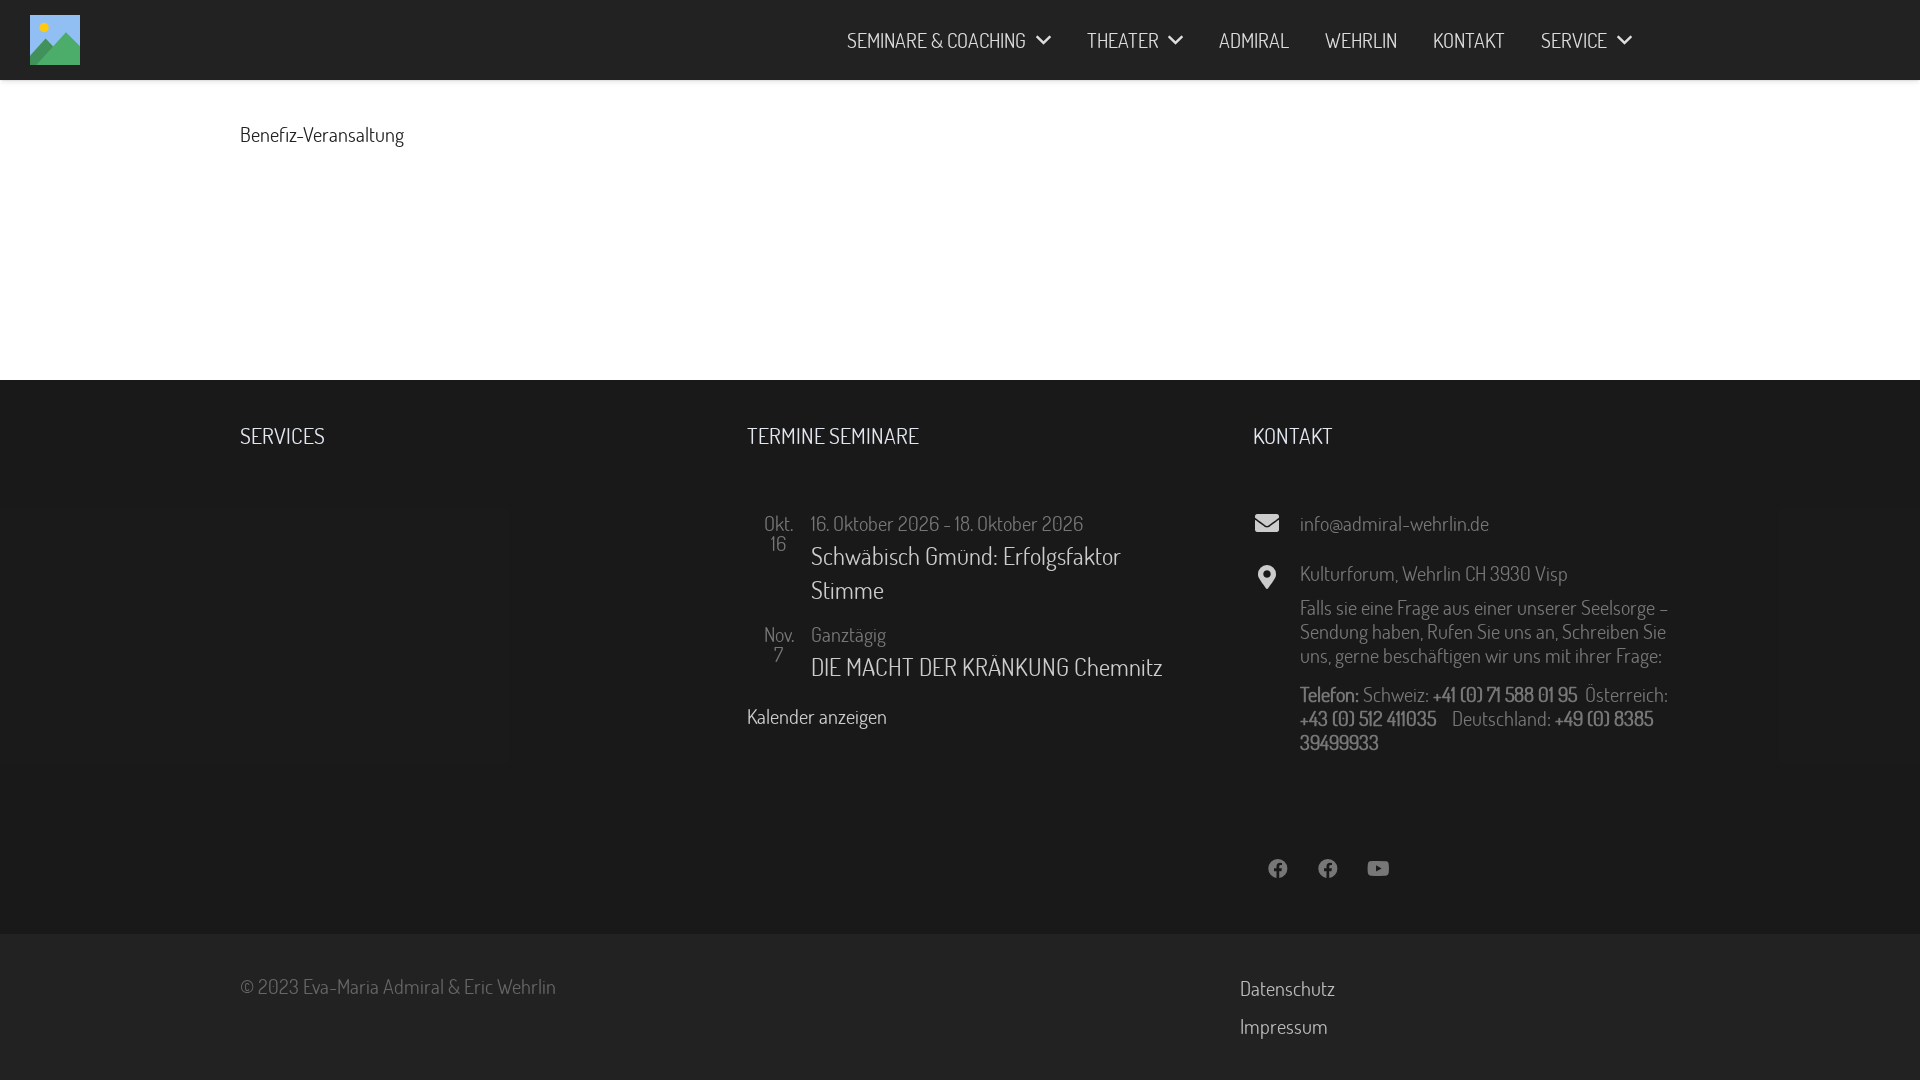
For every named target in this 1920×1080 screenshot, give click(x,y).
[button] (1038, 40)
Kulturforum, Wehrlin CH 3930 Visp (1434, 573)
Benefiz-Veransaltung (322, 134)
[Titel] (55, 40)
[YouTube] (1378, 869)
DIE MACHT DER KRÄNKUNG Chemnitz (987, 666)
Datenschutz (1287, 988)
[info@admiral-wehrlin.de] (1276, 523)
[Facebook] (1278, 869)
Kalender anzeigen (817, 716)
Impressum (1284, 1026)
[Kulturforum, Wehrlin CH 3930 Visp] (1276, 577)
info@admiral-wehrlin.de (1394, 523)
